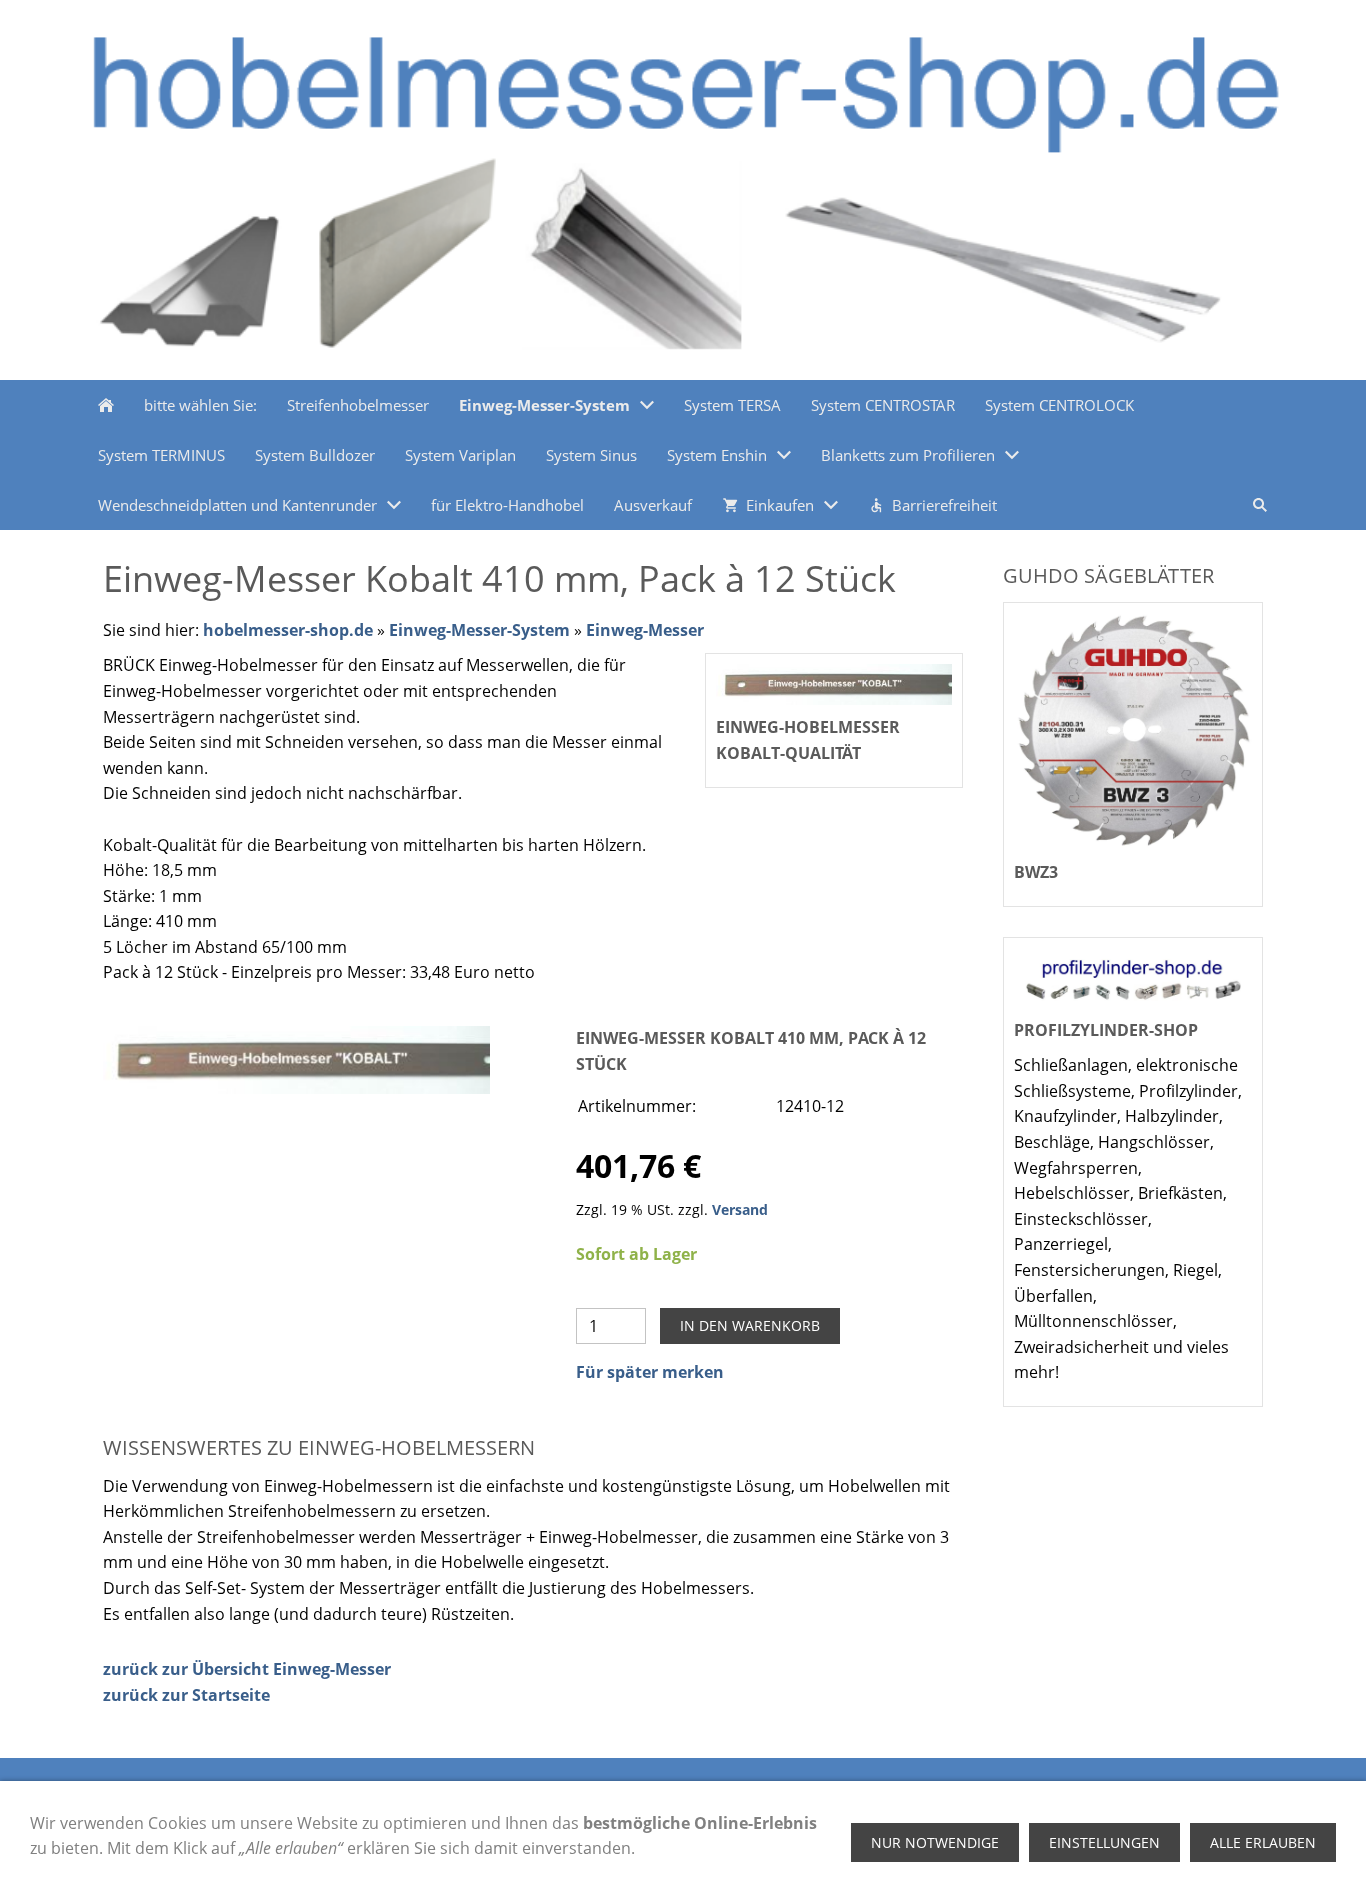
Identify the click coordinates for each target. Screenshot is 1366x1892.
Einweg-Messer (645, 630)
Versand (740, 1209)
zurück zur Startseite (186, 1695)
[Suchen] (1260, 505)
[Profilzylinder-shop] (1133, 978)
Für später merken (650, 1372)
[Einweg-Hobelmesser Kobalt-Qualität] (296, 1059)
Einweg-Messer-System (479, 630)
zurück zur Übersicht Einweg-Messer (247, 1669)
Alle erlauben (1263, 1842)
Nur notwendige (935, 1842)
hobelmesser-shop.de (288, 630)
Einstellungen (1104, 1842)
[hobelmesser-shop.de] (106, 405)
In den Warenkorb (750, 1325)
